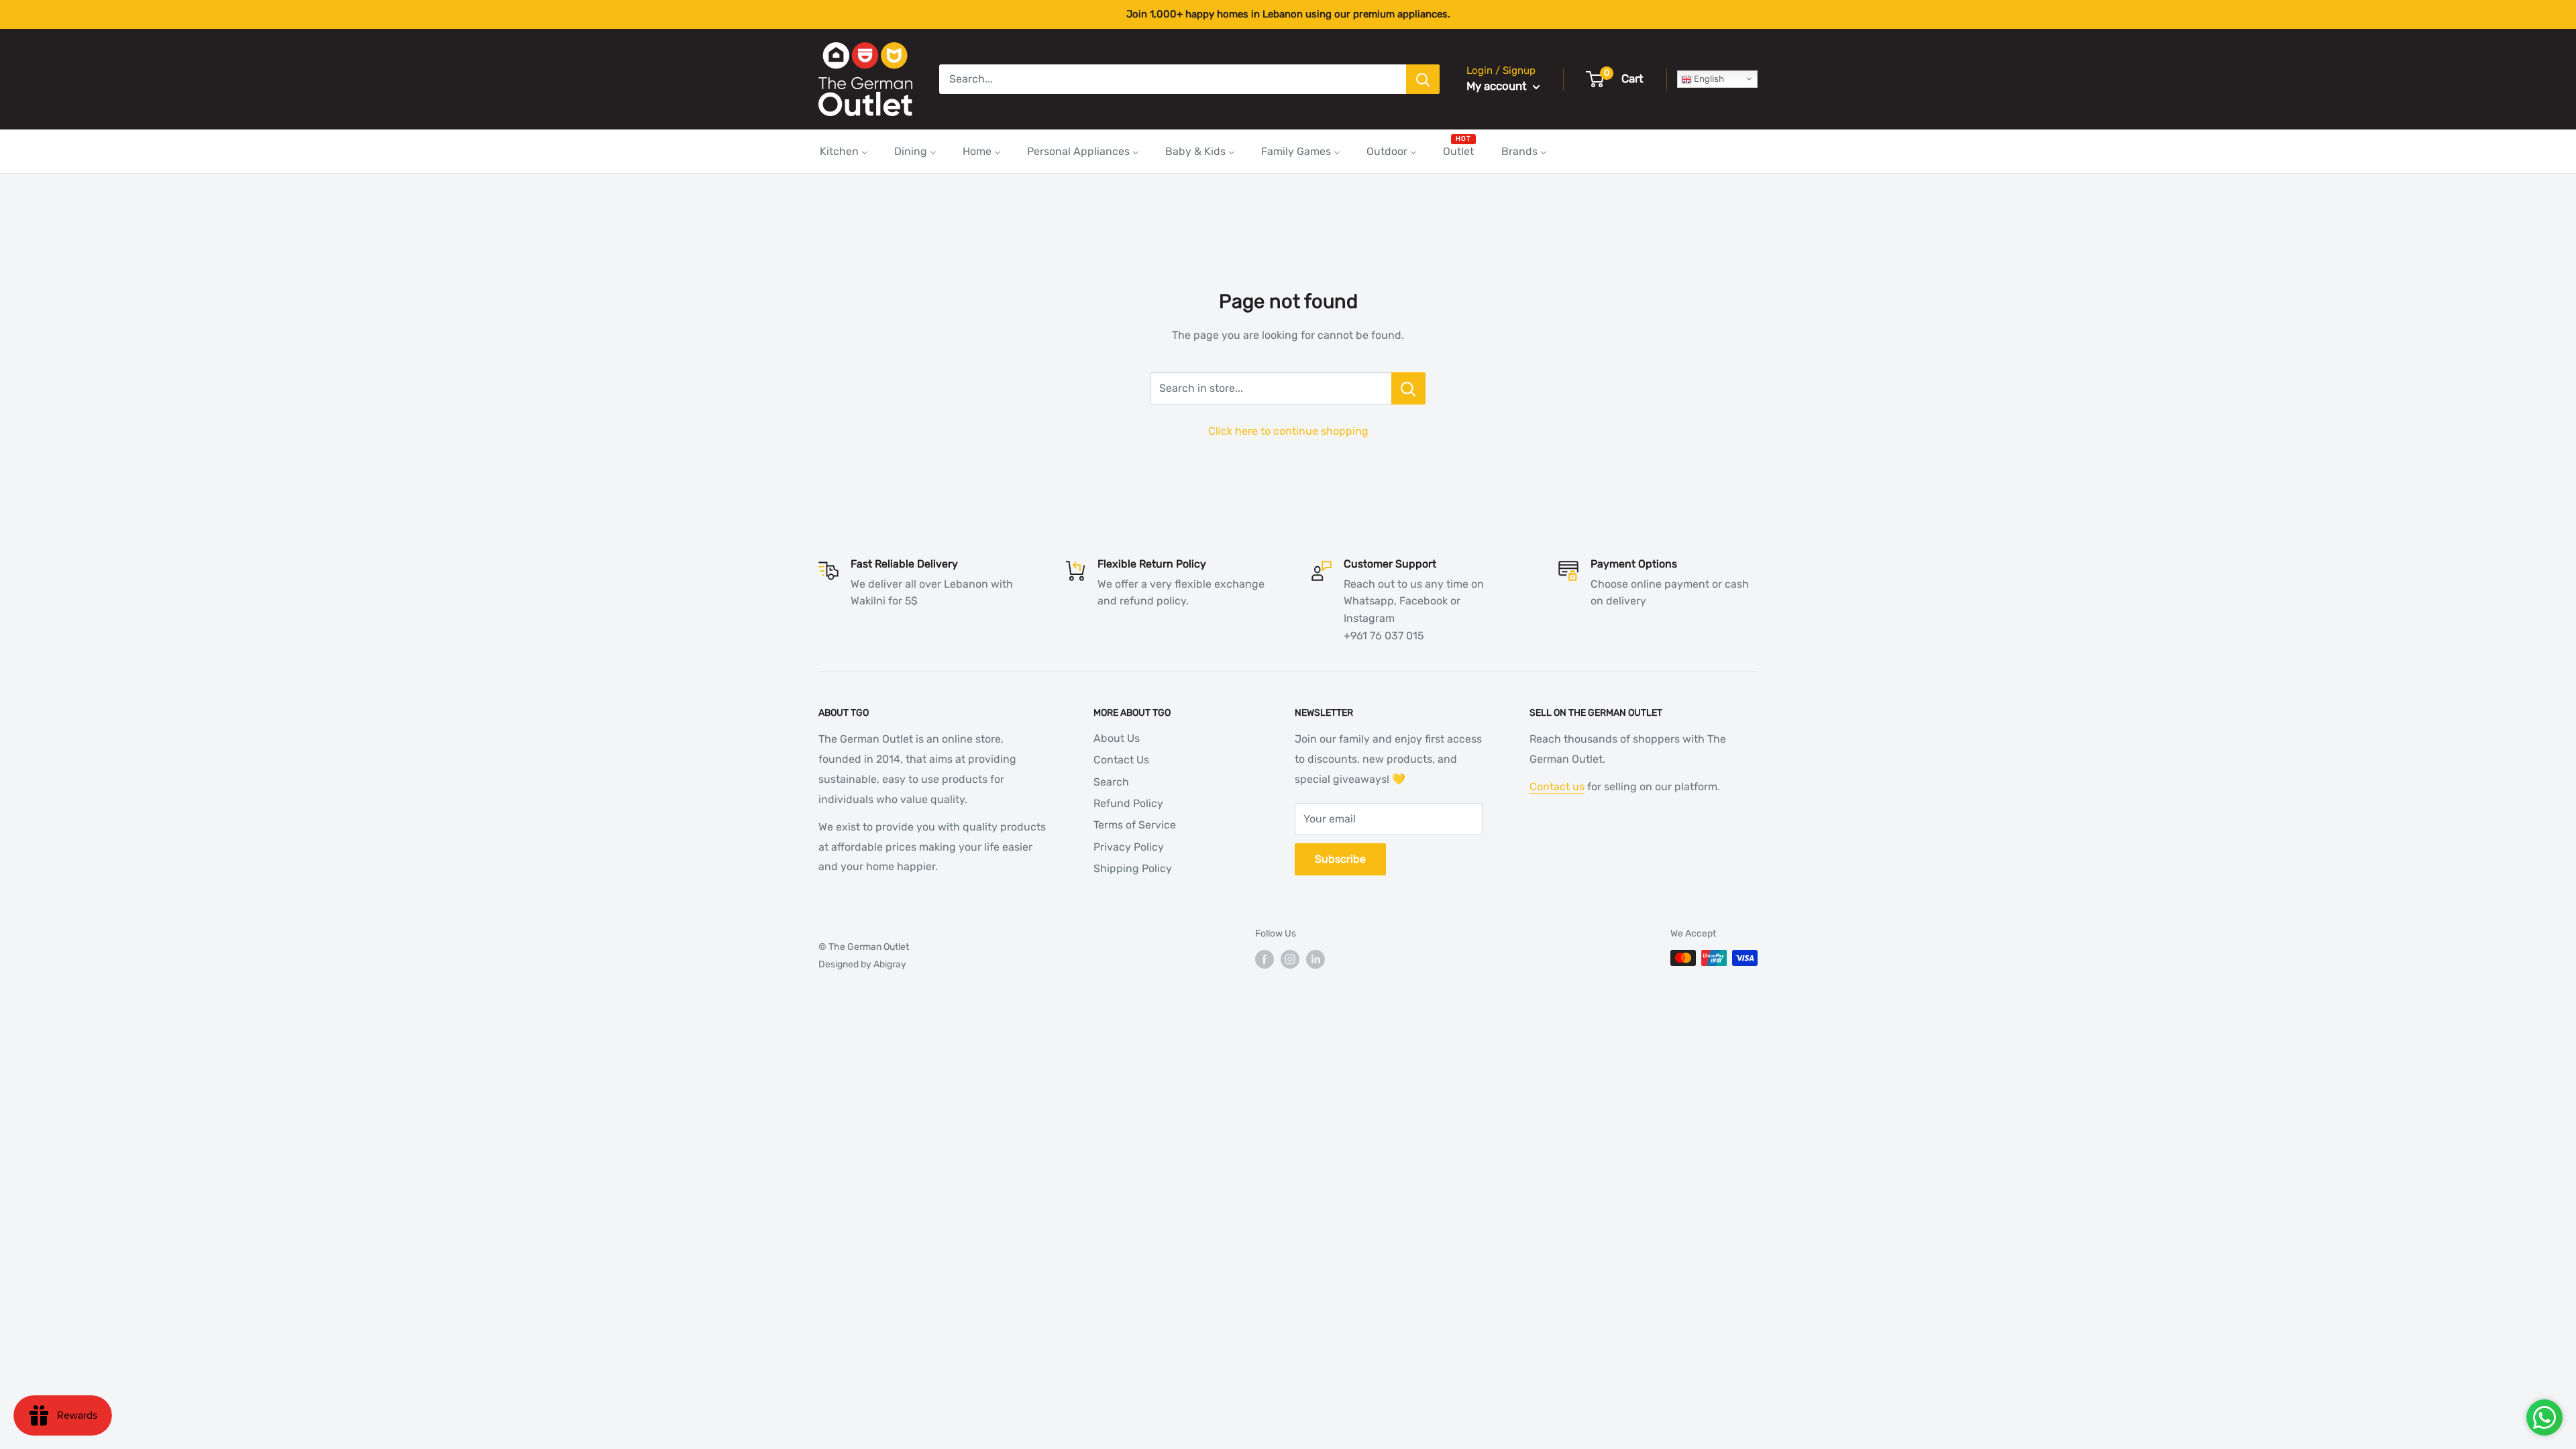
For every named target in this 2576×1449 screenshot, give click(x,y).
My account (1498, 86)
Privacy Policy (1129, 847)
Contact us (1557, 787)
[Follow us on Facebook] (1265, 959)
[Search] (1423, 79)
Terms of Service (1135, 825)
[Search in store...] (1408, 388)
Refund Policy (1128, 803)
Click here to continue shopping (1288, 431)
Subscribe (1340, 859)
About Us (1117, 738)
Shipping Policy (1133, 868)
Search (1111, 782)
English (1708, 79)
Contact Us (1121, 760)
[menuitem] (844, 151)
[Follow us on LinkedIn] (1316, 959)
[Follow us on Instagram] (1290, 959)
